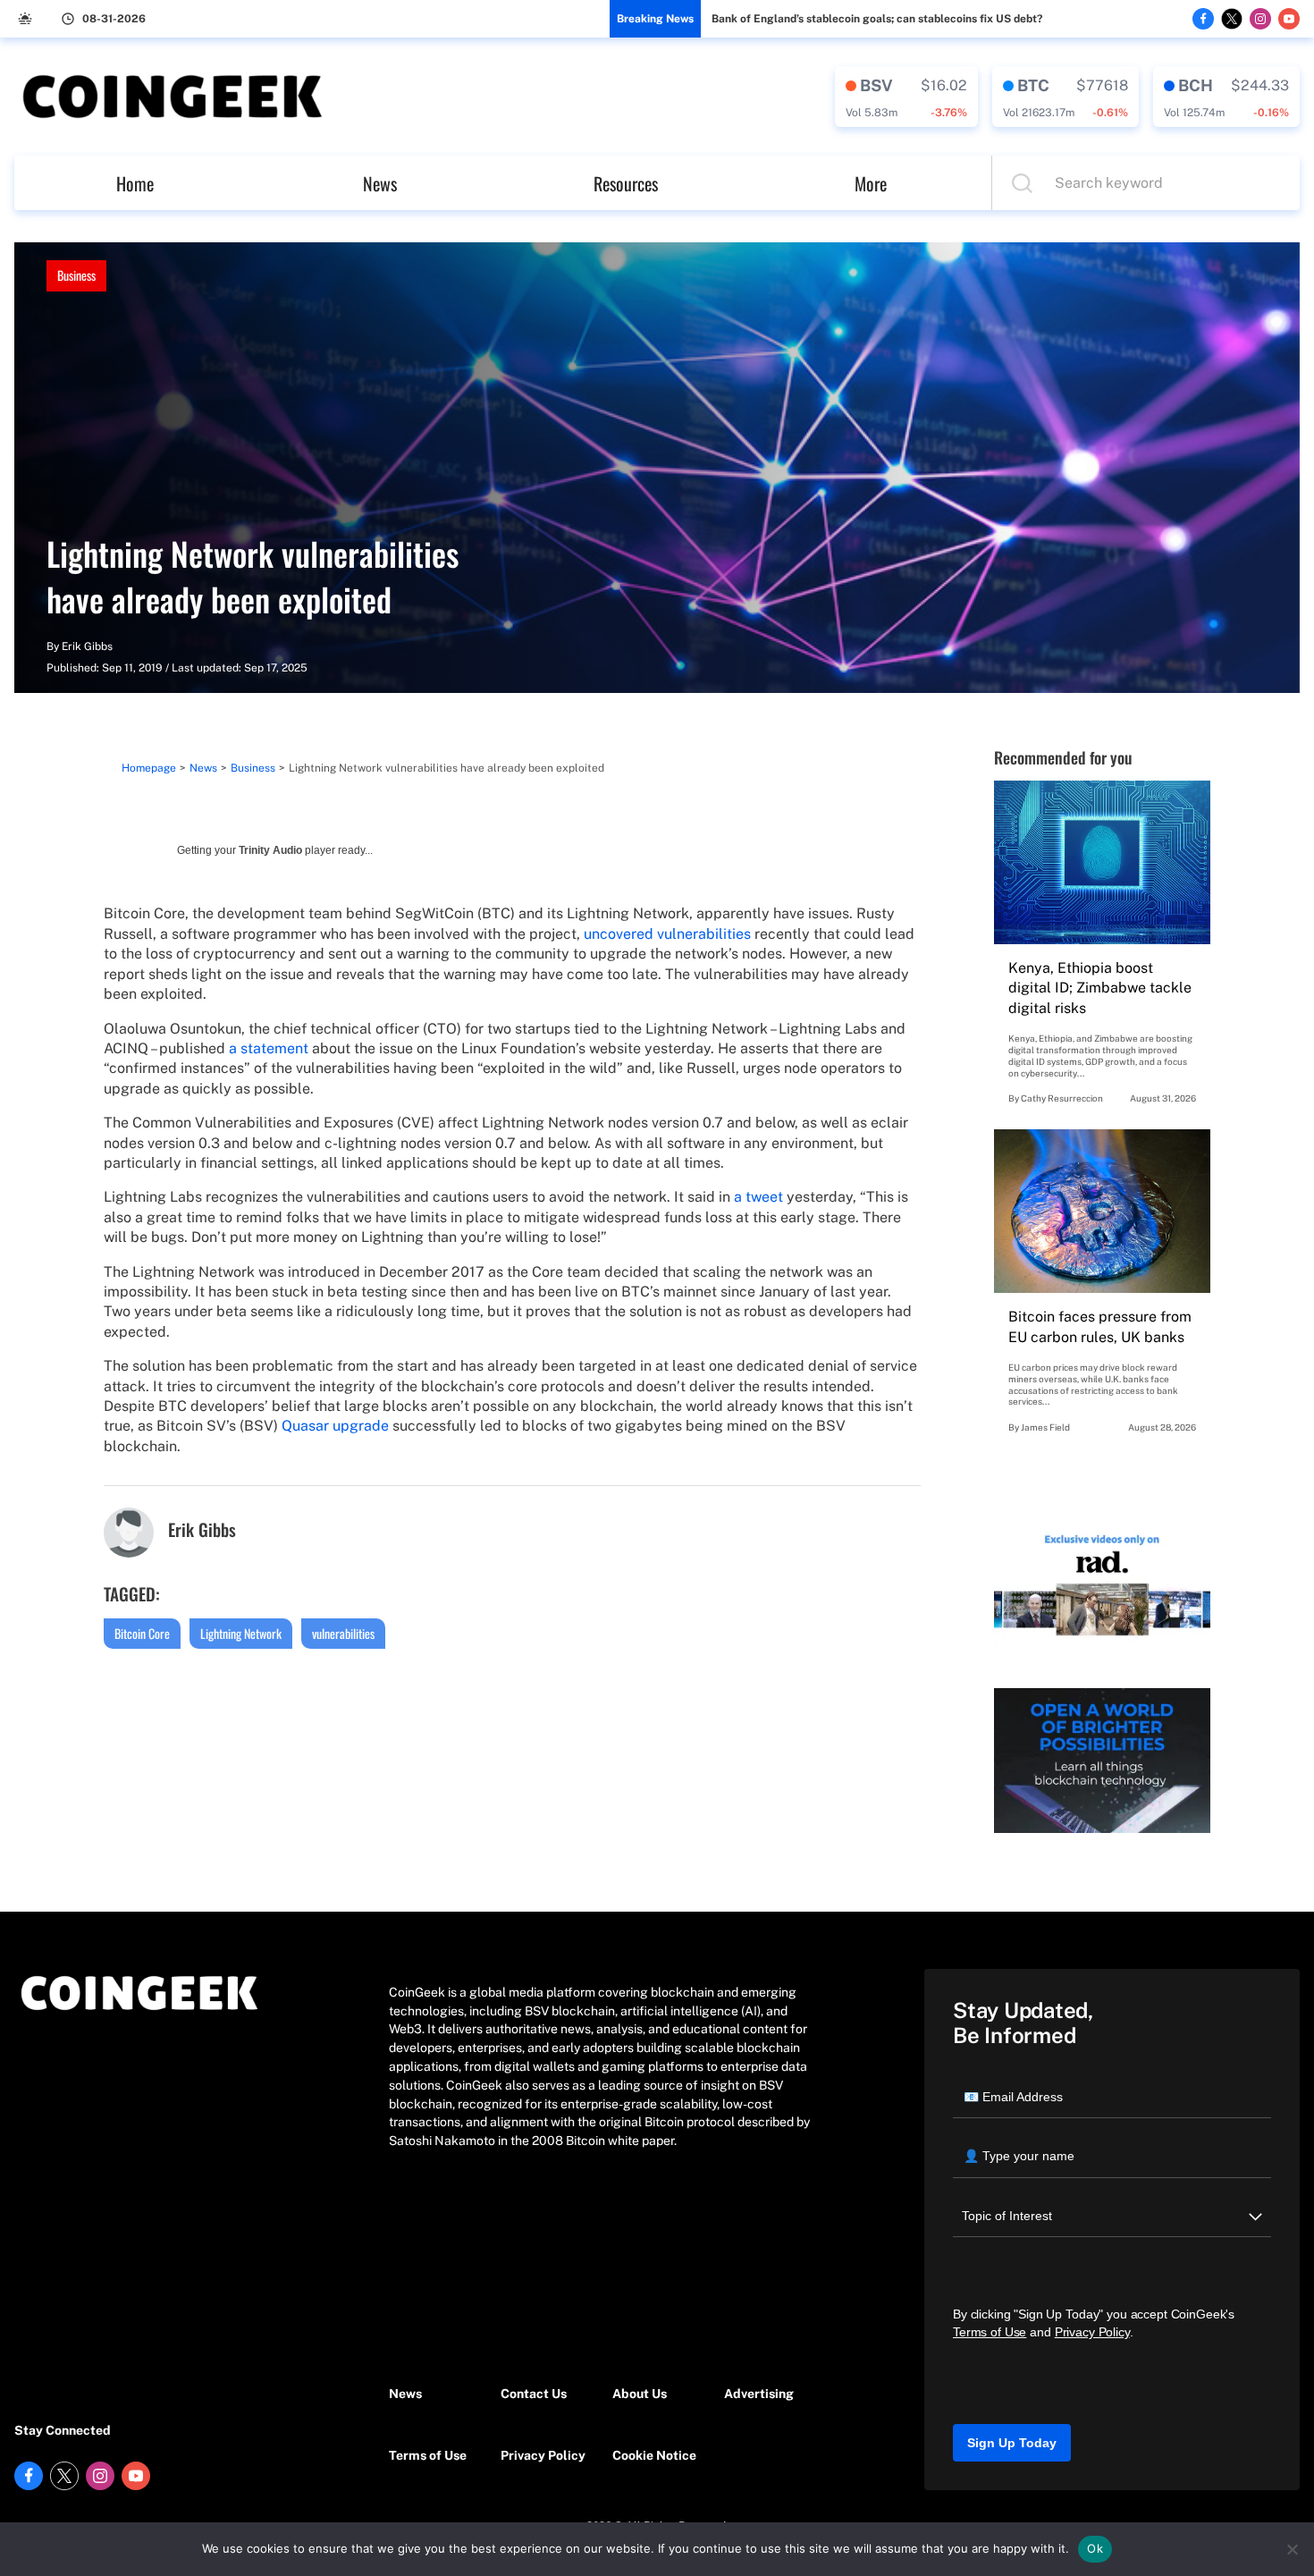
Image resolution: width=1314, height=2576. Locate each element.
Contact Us (534, 2394)
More (871, 183)
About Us (640, 2394)
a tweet (758, 1197)
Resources (626, 183)
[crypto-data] (906, 97)
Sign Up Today (1012, 2443)
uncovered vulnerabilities (667, 934)
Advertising (759, 2394)
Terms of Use (428, 2455)
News (380, 183)
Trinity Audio (270, 850)
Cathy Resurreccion (1062, 1098)
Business (76, 275)
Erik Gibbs (87, 646)
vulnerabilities (343, 1633)
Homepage (149, 768)
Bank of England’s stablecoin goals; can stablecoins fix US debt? (877, 19)
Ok (1095, 2548)
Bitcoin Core (142, 1633)
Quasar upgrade (335, 1426)
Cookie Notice (654, 2455)
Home (135, 183)
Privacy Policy (543, 2455)
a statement (269, 1048)
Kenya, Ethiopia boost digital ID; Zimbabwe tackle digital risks (1100, 988)
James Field (1045, 1427)
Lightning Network (241, 1633)
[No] (1292, 2549)
